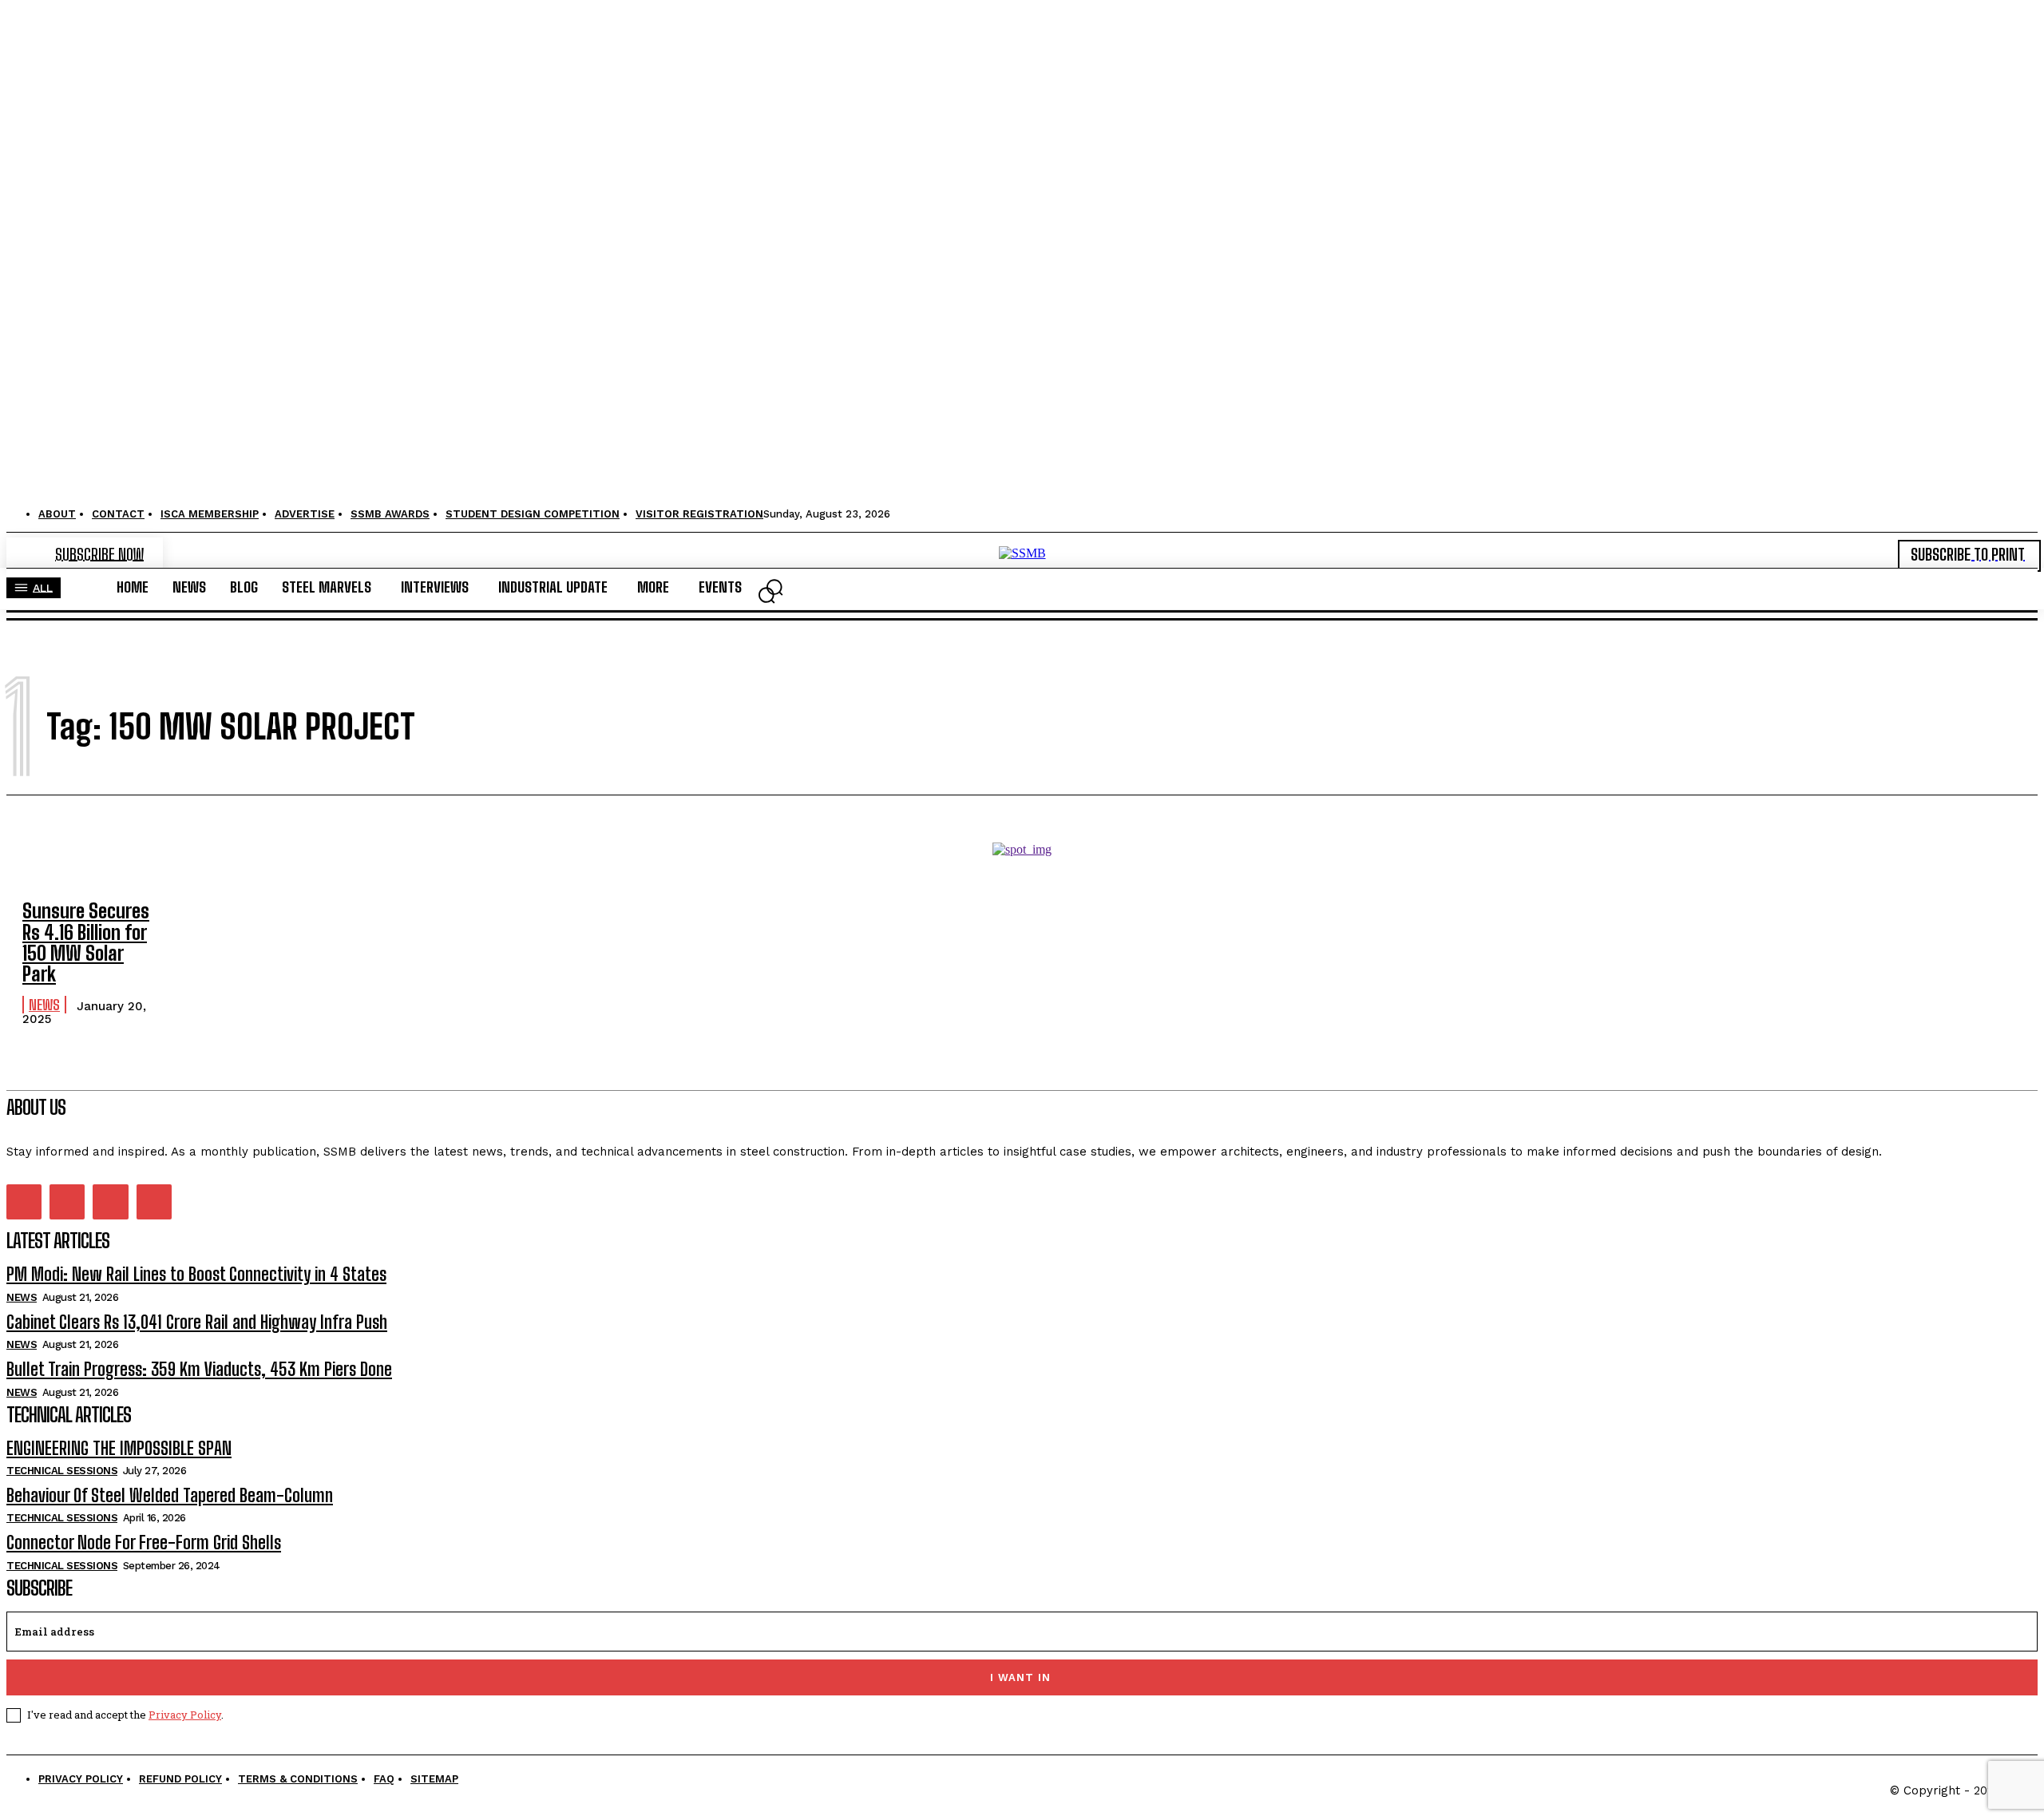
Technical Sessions (62, 1471)
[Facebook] (24, 1202)
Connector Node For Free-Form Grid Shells (144, 1542)
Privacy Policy (185, 1715)
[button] (766, 595)
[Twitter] (110, 1202)
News (44, 1005)
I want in (1020, 1677)
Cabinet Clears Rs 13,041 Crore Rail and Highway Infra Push (197, 1322)
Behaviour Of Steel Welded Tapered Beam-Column (170, 1495)
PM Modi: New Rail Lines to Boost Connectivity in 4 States (196, 1274)
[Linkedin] (67, 1202)
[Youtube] (154, 1202)
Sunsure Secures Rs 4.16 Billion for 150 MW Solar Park (86, 942)
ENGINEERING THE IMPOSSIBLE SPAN (119, 1448)
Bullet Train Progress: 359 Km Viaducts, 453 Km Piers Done (199, 1369)
